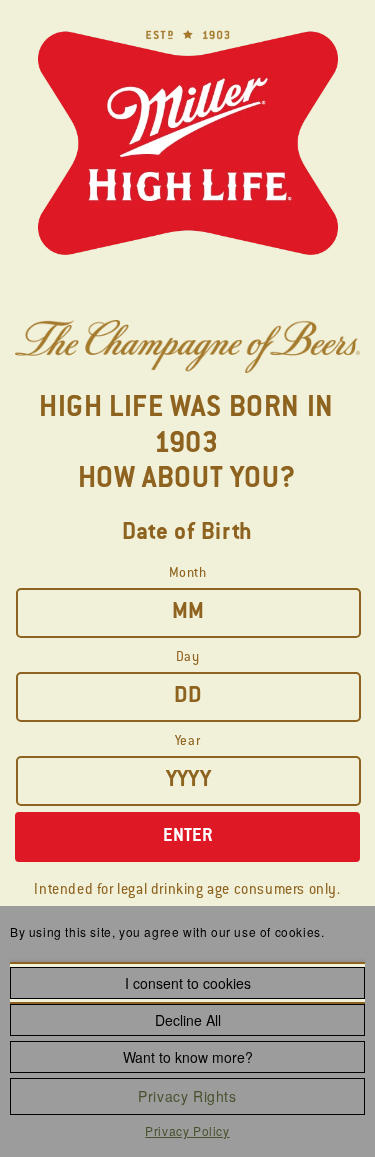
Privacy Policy (187, 1130)
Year (187, 741)
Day (188, 657)
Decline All (188, 1020)
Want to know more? (188, 1057)
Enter (188, 837)
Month (188, 573)
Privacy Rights (187, 1096)
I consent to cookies (188, 983)
